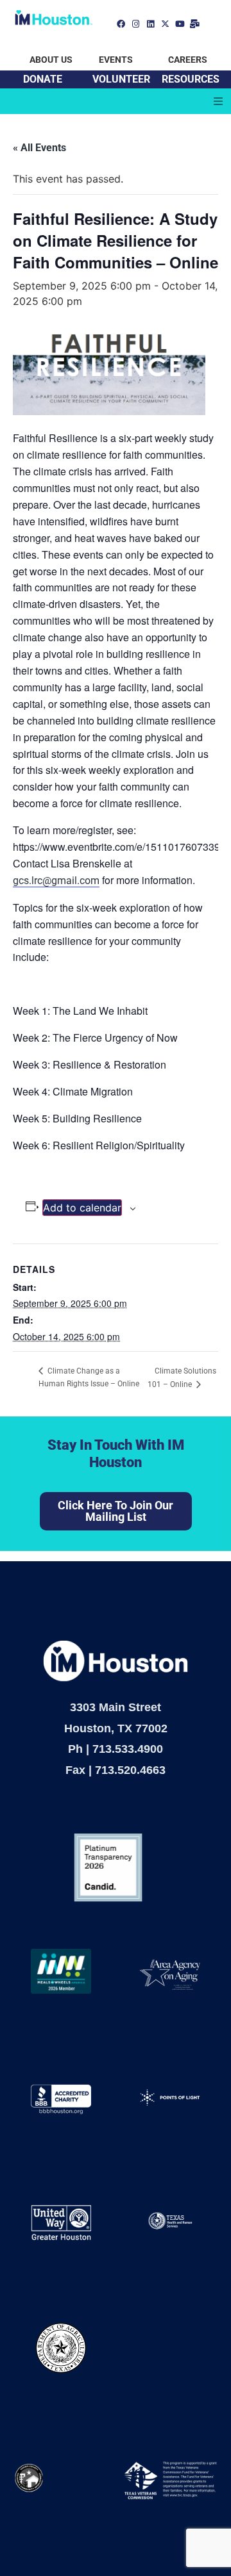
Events (116, 60)
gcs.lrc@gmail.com (56, 881)
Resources (191, 79)
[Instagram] (136, 24)
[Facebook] (121, 24)
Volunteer (121, 79)
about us (51, 60)
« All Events (39, 148)
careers (188, 60)
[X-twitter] (165, 24)
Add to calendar (82, 1208)
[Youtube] (180, 24)
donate (43, 79)
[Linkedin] (150, 24)
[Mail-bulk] (195, 24)
